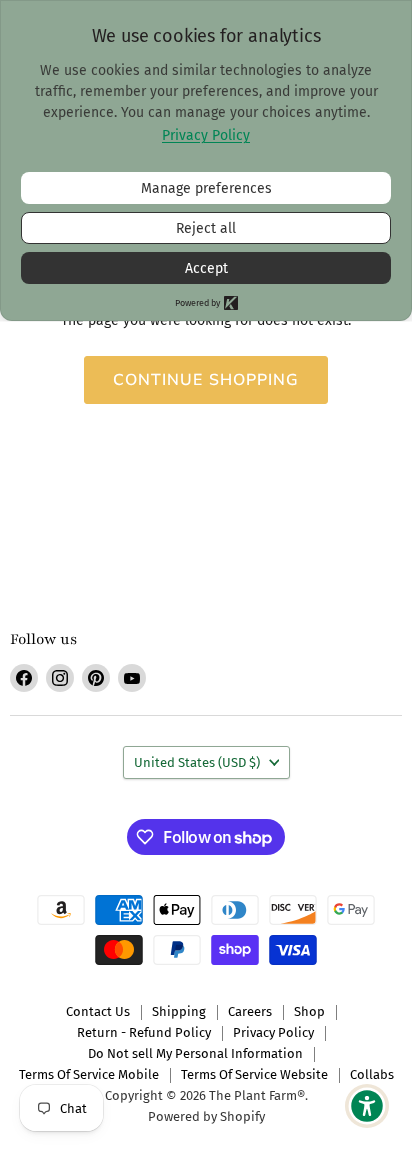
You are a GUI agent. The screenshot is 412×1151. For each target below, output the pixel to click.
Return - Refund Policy (144, 1032)
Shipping (179, 1011)
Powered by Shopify (206, 1116)
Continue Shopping (206, 380)
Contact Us (98, 1011)
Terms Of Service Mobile (89, 1074)
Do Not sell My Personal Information (195, 1053)
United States (197, 762)
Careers (250, 1011)
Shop (309, 1011)
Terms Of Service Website (254, 1074)
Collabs (372, 1074)
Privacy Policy (273, 1032)
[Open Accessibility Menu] (367, 1106)
